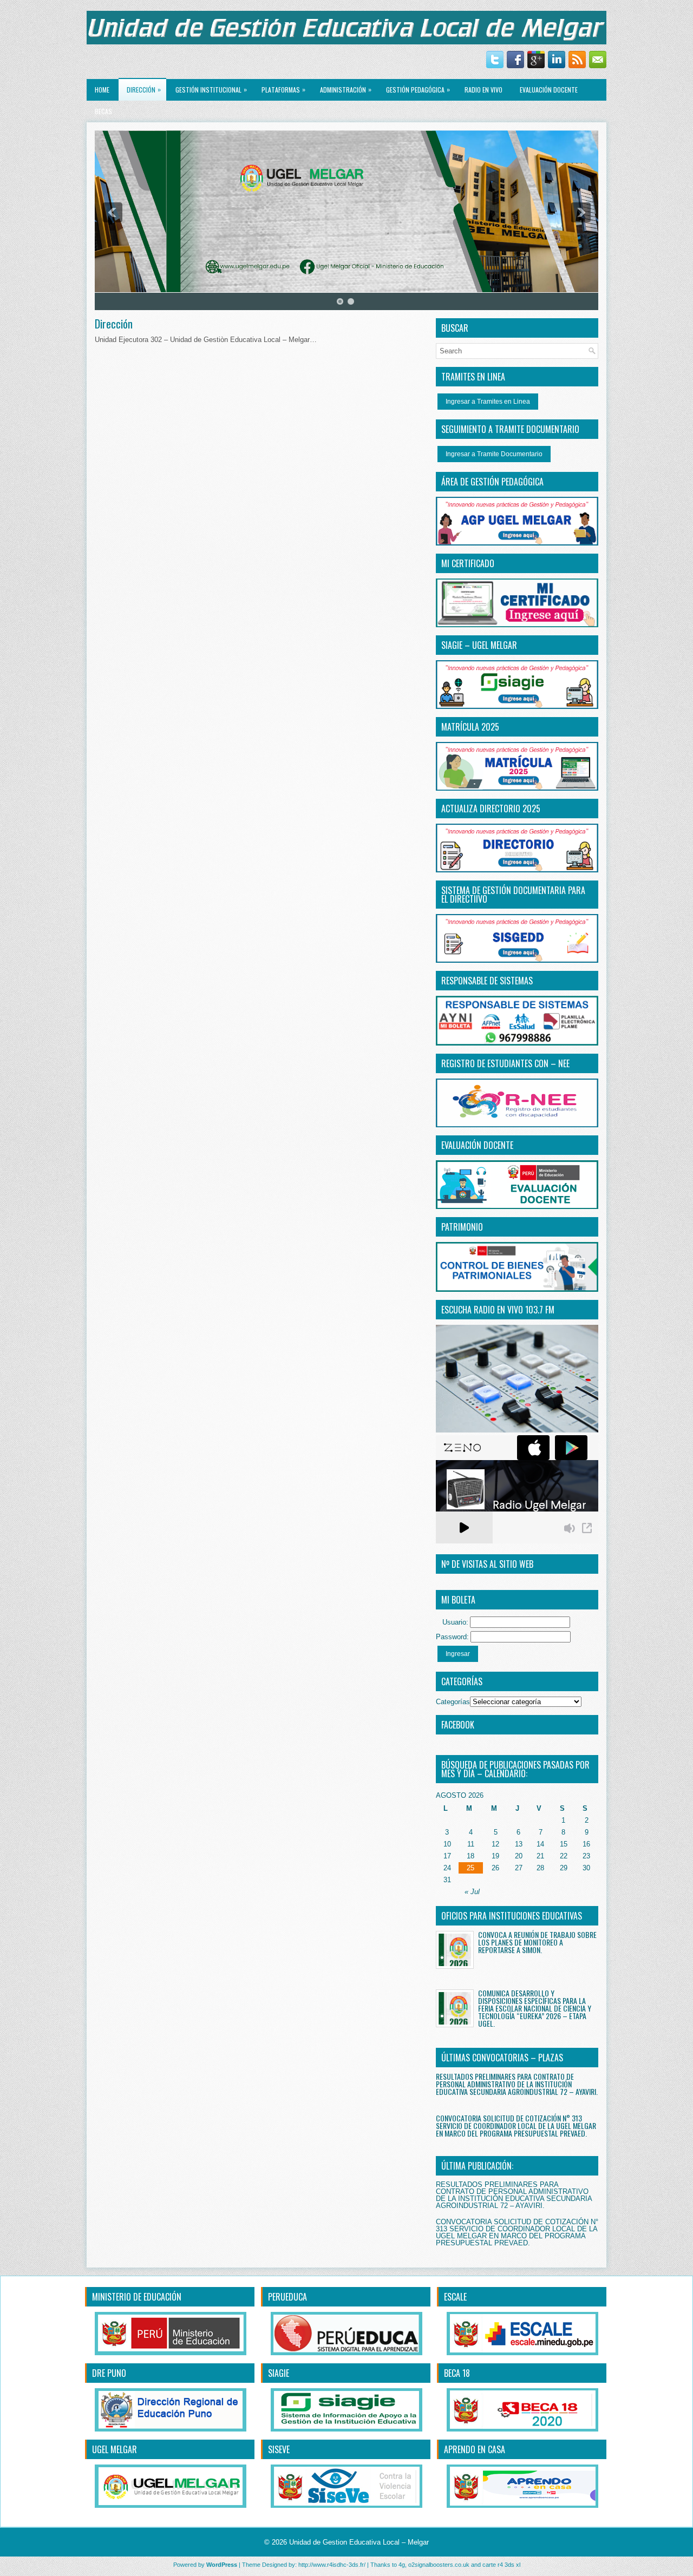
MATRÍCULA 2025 (470, 727)
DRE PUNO (109, 2373)
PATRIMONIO (462, 1227)
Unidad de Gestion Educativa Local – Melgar (359, 2542)
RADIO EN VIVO (483, 90)
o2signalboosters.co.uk (439, 2565)
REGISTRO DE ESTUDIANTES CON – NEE (505, 1063)
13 (519, 1844)
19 (495, 1856)
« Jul (472, 1892)
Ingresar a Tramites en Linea (488, 402)
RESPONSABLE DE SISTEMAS (487, 981)
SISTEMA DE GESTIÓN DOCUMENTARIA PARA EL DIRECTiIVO (513, 895)
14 (540, 1844)
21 (540, 1856)
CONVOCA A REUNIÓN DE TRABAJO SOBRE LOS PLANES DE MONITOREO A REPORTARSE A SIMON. (537, 1942)
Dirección (144, 89)
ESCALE (455, 2297)
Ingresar (458, 1654)
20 (519, 1856)
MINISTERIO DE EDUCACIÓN (137, 2297)
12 (495, 1844)
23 (586, 1856)
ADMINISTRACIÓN (346, 89)
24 (447, 1868)
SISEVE (279, 2449)
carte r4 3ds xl (501, 2565)
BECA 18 (457, 2373)
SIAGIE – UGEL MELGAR (479, 645)
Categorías (453, 1702)
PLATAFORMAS (283, 89)
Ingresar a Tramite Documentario (494, 454)
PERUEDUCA (287, 2297)
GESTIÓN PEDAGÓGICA (418, 89)
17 (447, 1856)
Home (102, 90)
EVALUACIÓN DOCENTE (549, 90)
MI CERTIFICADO (468, 563)
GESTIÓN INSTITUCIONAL (211, 89)
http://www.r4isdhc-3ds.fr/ (332, 2565)
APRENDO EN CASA (475, 2449)
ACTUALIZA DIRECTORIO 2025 (491, 809)
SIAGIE (279, 2373)
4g (402, 2565)
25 (470, 1868)
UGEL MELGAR (115, 2449)
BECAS (103, 111)
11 (471, 1844)
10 (447, 1844)
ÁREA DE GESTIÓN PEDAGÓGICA (492, 482)
